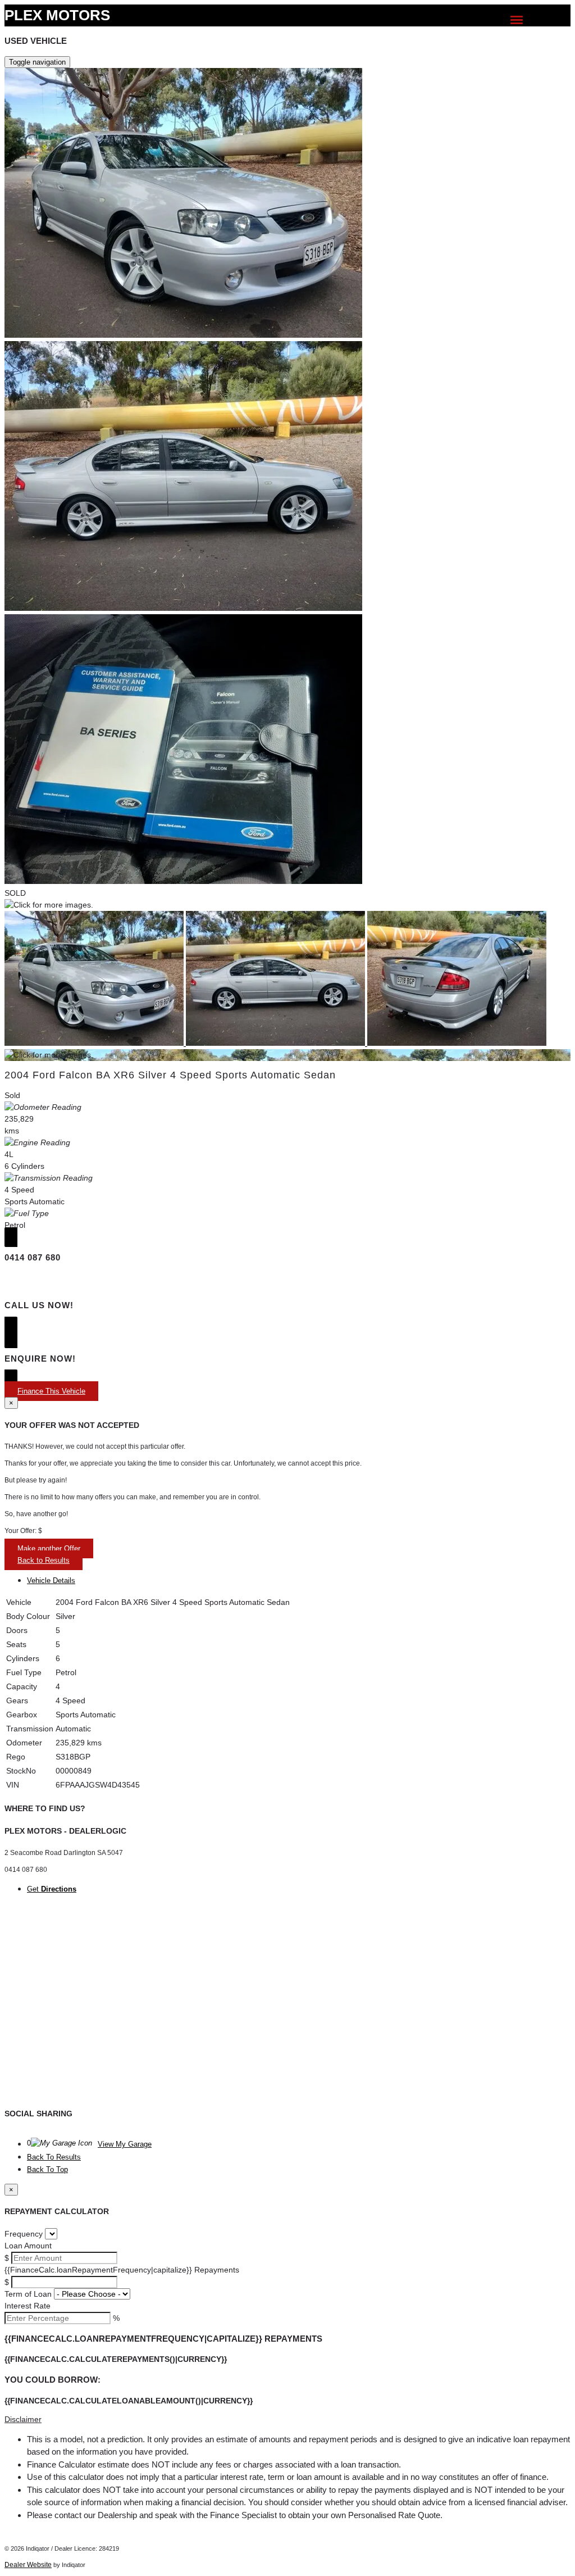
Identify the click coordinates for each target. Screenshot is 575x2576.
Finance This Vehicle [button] (51, 1391)
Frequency (24, 2234)
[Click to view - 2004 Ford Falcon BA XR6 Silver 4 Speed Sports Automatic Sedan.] (95, 1043)
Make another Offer (49, 1548)
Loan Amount (28, 2246)
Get (52, 1889)
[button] (287, 2419)
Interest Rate (28, 2306)
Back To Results (54, 2157)
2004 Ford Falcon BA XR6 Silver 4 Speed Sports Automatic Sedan (170, 1075)
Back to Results (44, 1560)
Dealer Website (28, 2565)
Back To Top (47, 2169)
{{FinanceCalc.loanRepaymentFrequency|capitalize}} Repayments (122, 2270)
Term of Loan (28, 2294)
